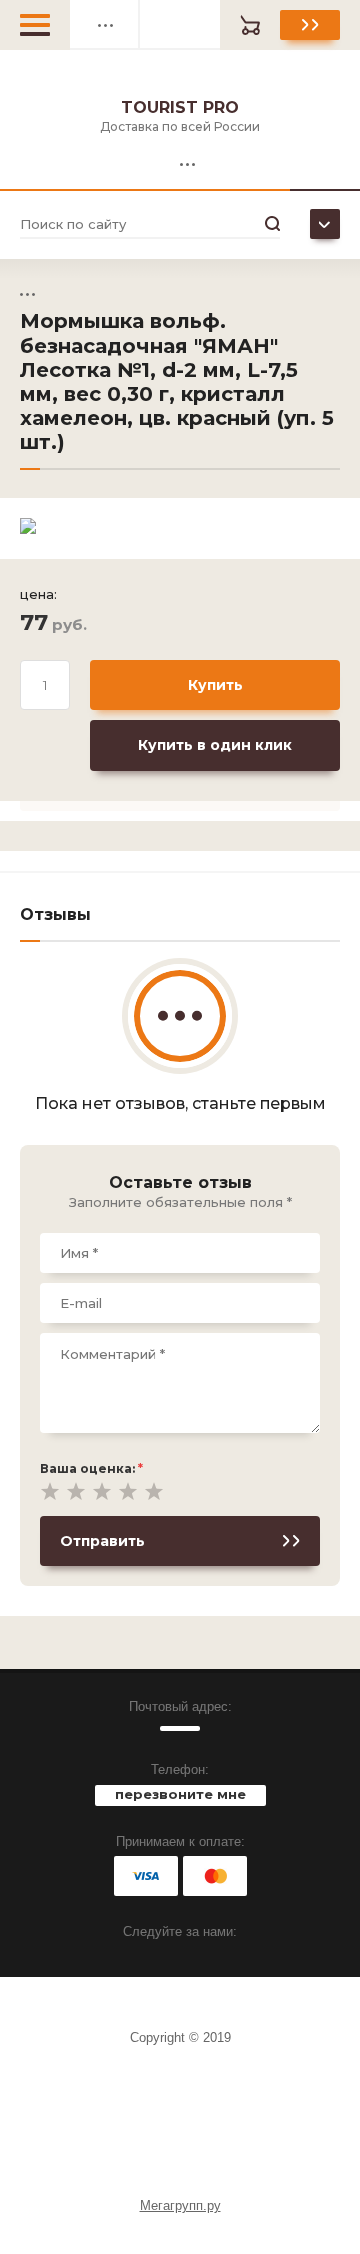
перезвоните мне (180, 1794)
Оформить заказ (310, 25)
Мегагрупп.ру (180, 2205)
